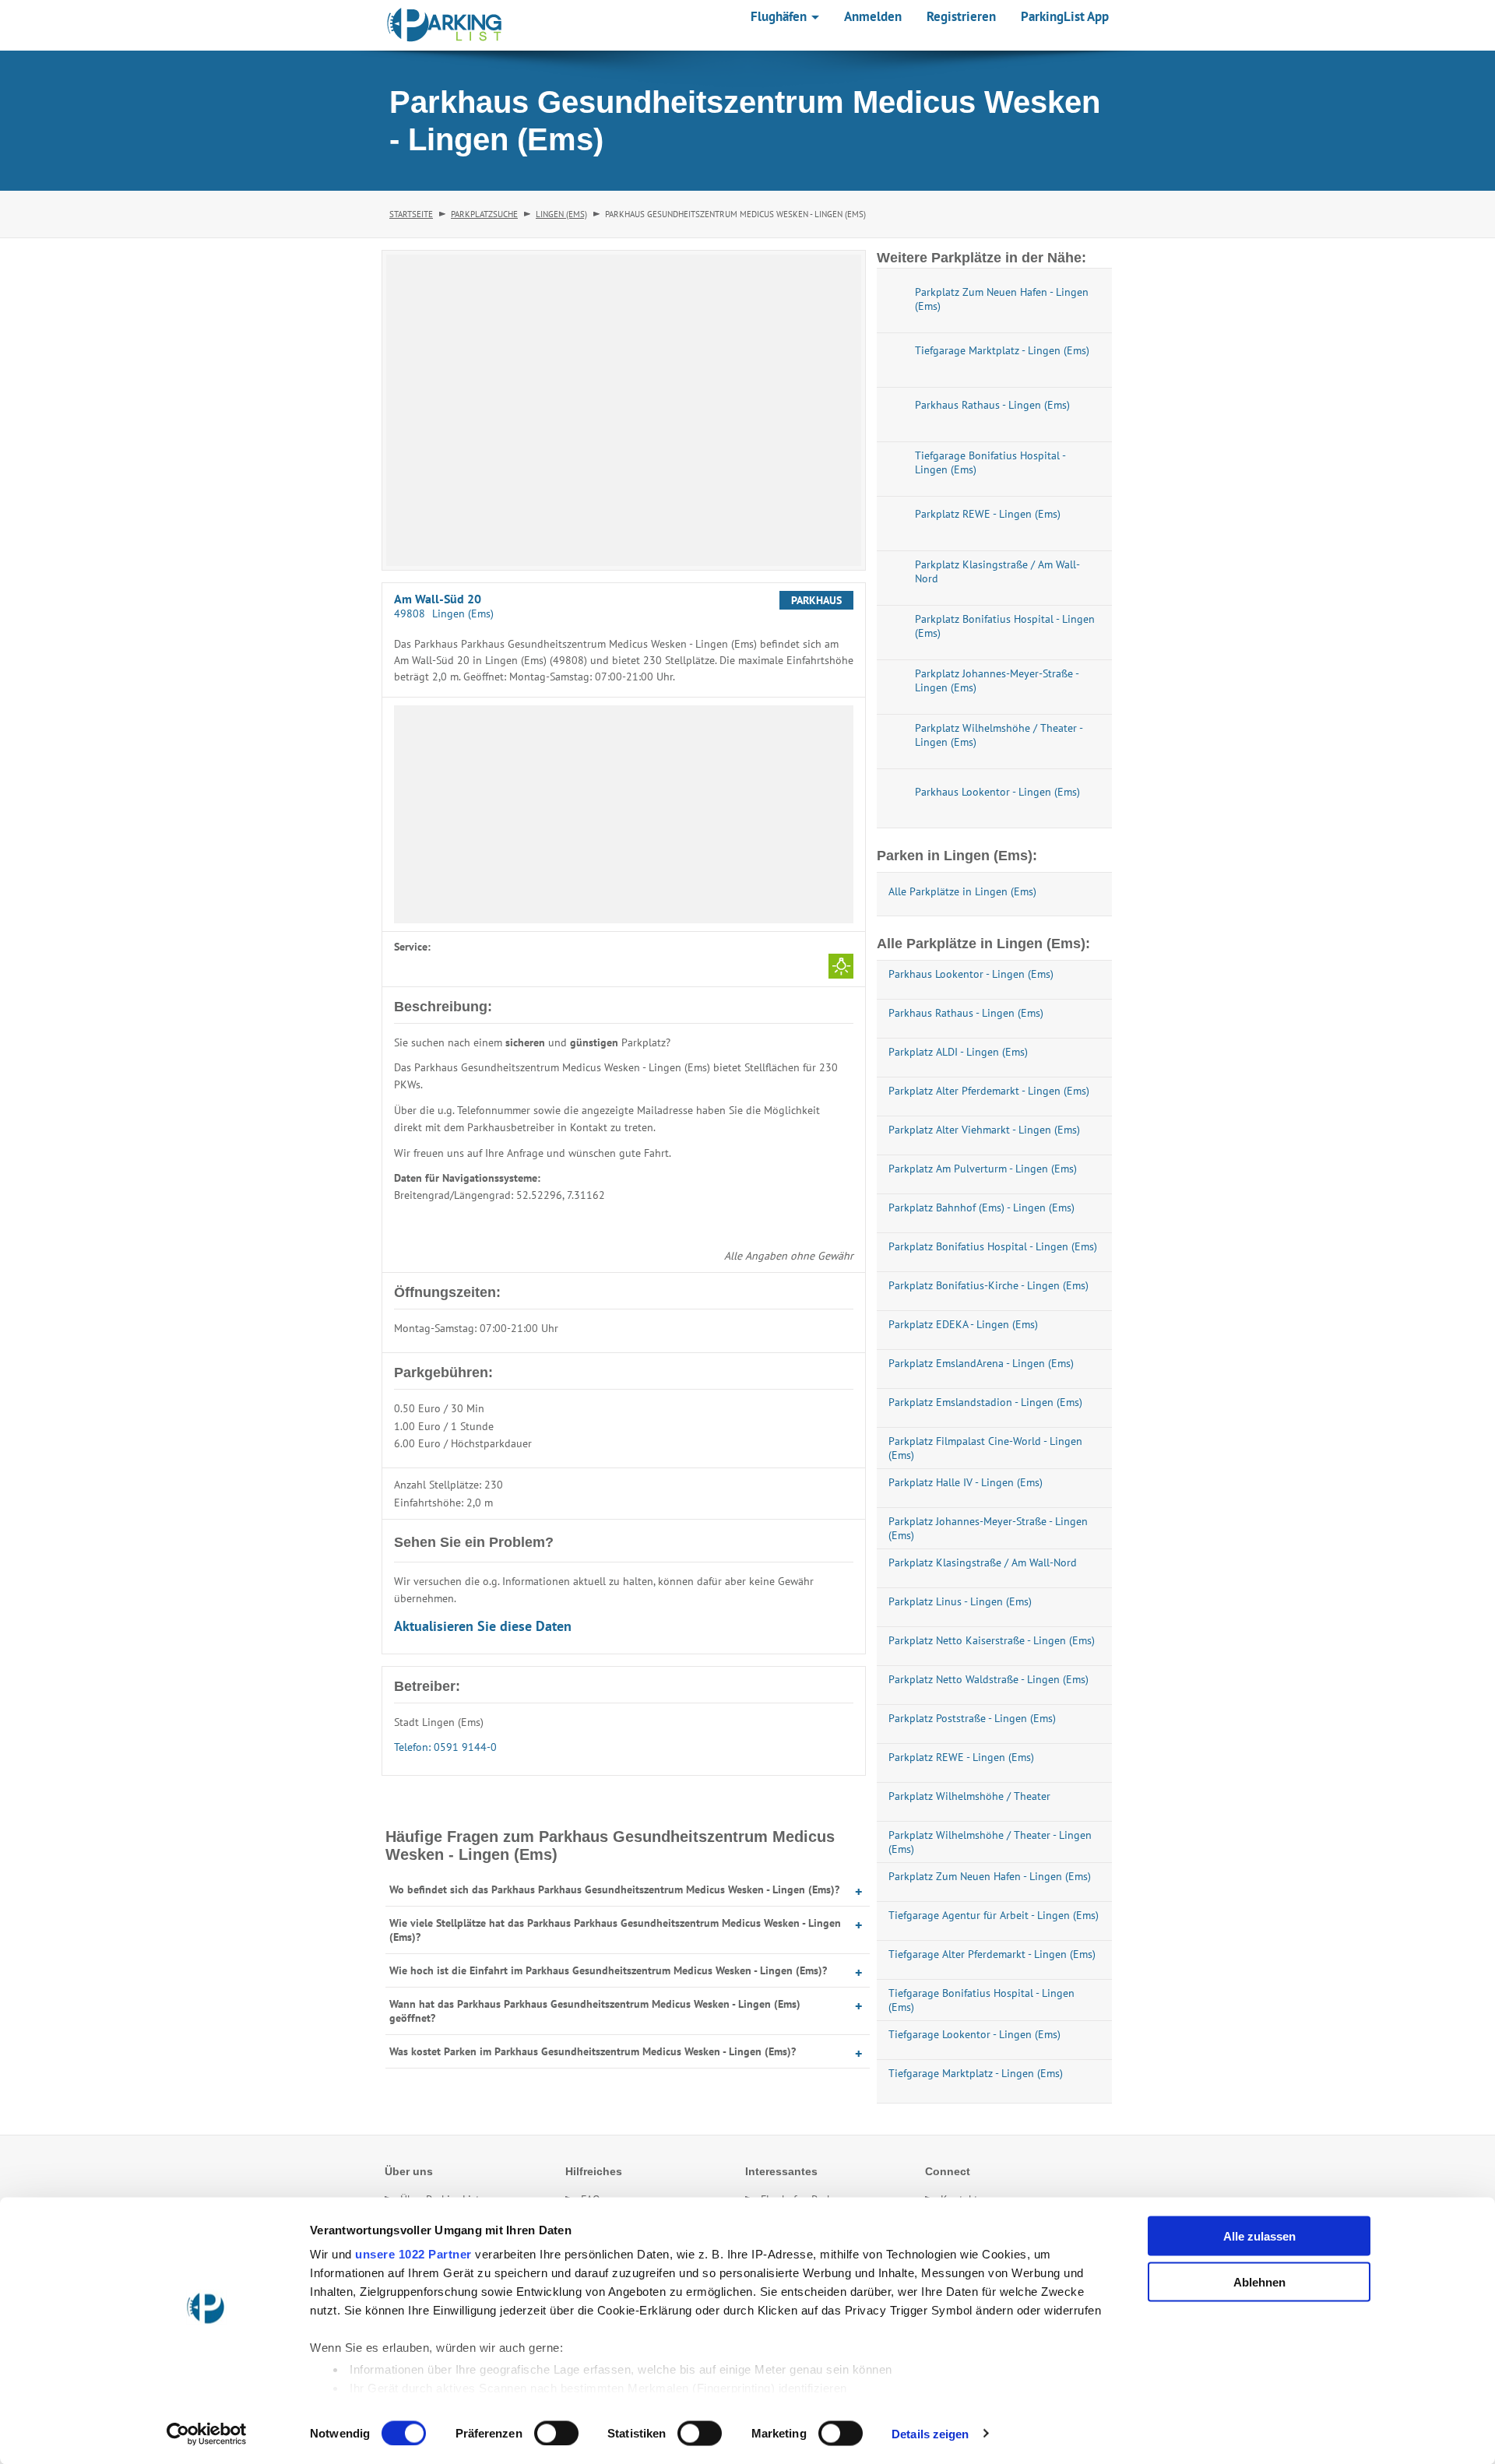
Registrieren (961, 16)
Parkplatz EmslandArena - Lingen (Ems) (981, 1363)
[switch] (556, 2433)
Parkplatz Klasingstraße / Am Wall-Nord (983, 1562)
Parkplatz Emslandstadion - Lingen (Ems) (985, 1402)
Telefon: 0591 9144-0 (445, 1747)
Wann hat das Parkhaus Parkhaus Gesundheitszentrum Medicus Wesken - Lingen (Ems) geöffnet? (595, 2011)
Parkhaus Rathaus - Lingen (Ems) (966, 1013)
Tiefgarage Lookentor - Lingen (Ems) (974, 2034)
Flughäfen (780, 16)
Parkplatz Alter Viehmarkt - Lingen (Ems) (984, 1130)
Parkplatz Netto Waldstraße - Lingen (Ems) (988, 1679)
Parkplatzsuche (484, 214)
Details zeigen (930, 2433)
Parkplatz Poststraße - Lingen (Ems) (972, 1718)
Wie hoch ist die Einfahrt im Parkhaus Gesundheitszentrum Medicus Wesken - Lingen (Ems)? (608, 1970)
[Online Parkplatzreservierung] (445, 25)
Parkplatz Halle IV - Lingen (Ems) (966, 1482)
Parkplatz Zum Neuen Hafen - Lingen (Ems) (990, 1876)
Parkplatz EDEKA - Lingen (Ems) (963, 1324)
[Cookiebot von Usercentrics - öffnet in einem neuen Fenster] (207, 2434)
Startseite (411, 214)
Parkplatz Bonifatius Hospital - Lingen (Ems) (993, 1246)
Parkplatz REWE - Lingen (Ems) (961, 1757)
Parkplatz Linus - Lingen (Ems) (960, 1601)
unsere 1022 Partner (413, 2254)
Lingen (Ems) (561, 214)
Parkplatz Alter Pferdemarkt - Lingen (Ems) (989, 1091)
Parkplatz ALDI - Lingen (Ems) (958, 1052)
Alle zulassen (1259, 2236)
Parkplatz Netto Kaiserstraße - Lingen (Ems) (992, 1640)
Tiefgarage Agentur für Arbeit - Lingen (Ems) (994, 1915)
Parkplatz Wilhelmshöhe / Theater (969, 1796)
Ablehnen (1259, 2281)
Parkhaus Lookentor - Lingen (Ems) (971, 974)
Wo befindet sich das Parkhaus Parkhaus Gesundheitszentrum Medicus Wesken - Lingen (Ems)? (614, 1889)
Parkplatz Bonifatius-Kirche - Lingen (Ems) (988, 1285)
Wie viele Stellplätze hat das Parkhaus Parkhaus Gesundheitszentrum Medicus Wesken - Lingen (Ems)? (615, 1930)
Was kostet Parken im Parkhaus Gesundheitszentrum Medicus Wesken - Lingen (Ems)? (593, 2051)
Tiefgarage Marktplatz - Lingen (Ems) (976, 2073)
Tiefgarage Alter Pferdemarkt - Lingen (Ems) (992, 1954)
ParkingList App (1065, 16)
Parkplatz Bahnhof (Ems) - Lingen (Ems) (981, 1207)
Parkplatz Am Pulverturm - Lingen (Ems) (983, 1169)
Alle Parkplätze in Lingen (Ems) (962, 891)
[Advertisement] (624, 814)
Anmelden (873, 16)
